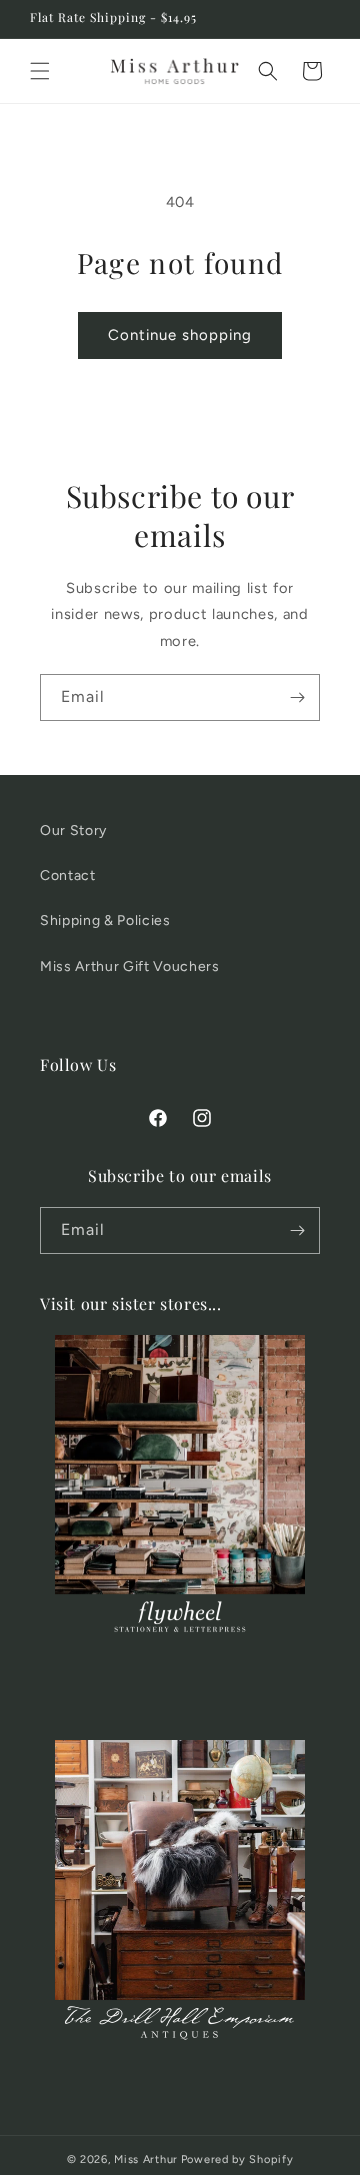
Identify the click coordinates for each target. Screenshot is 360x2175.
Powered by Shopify (237, 2159)
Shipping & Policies (105, 920)
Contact (68, 875)
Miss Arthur (146, 2159)
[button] (40, 71)
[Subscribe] (297, 697)
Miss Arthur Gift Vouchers (130, 966)
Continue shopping (180, 335)
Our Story (73, 830)
